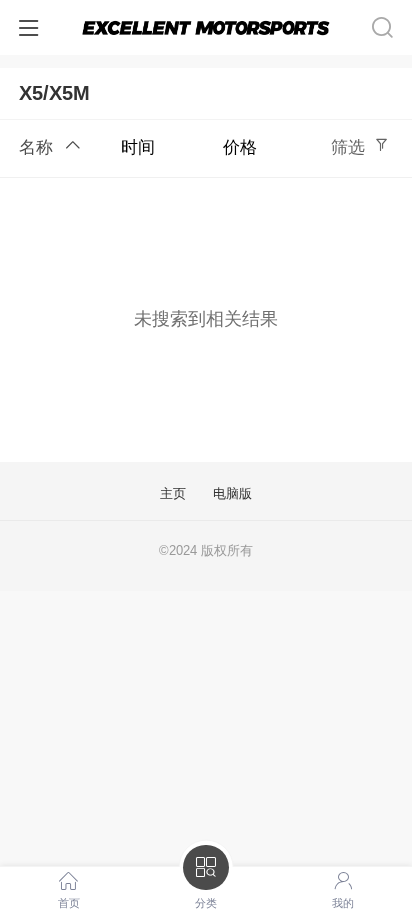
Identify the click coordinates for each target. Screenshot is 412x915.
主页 (173, 494)
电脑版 (232, 494)
